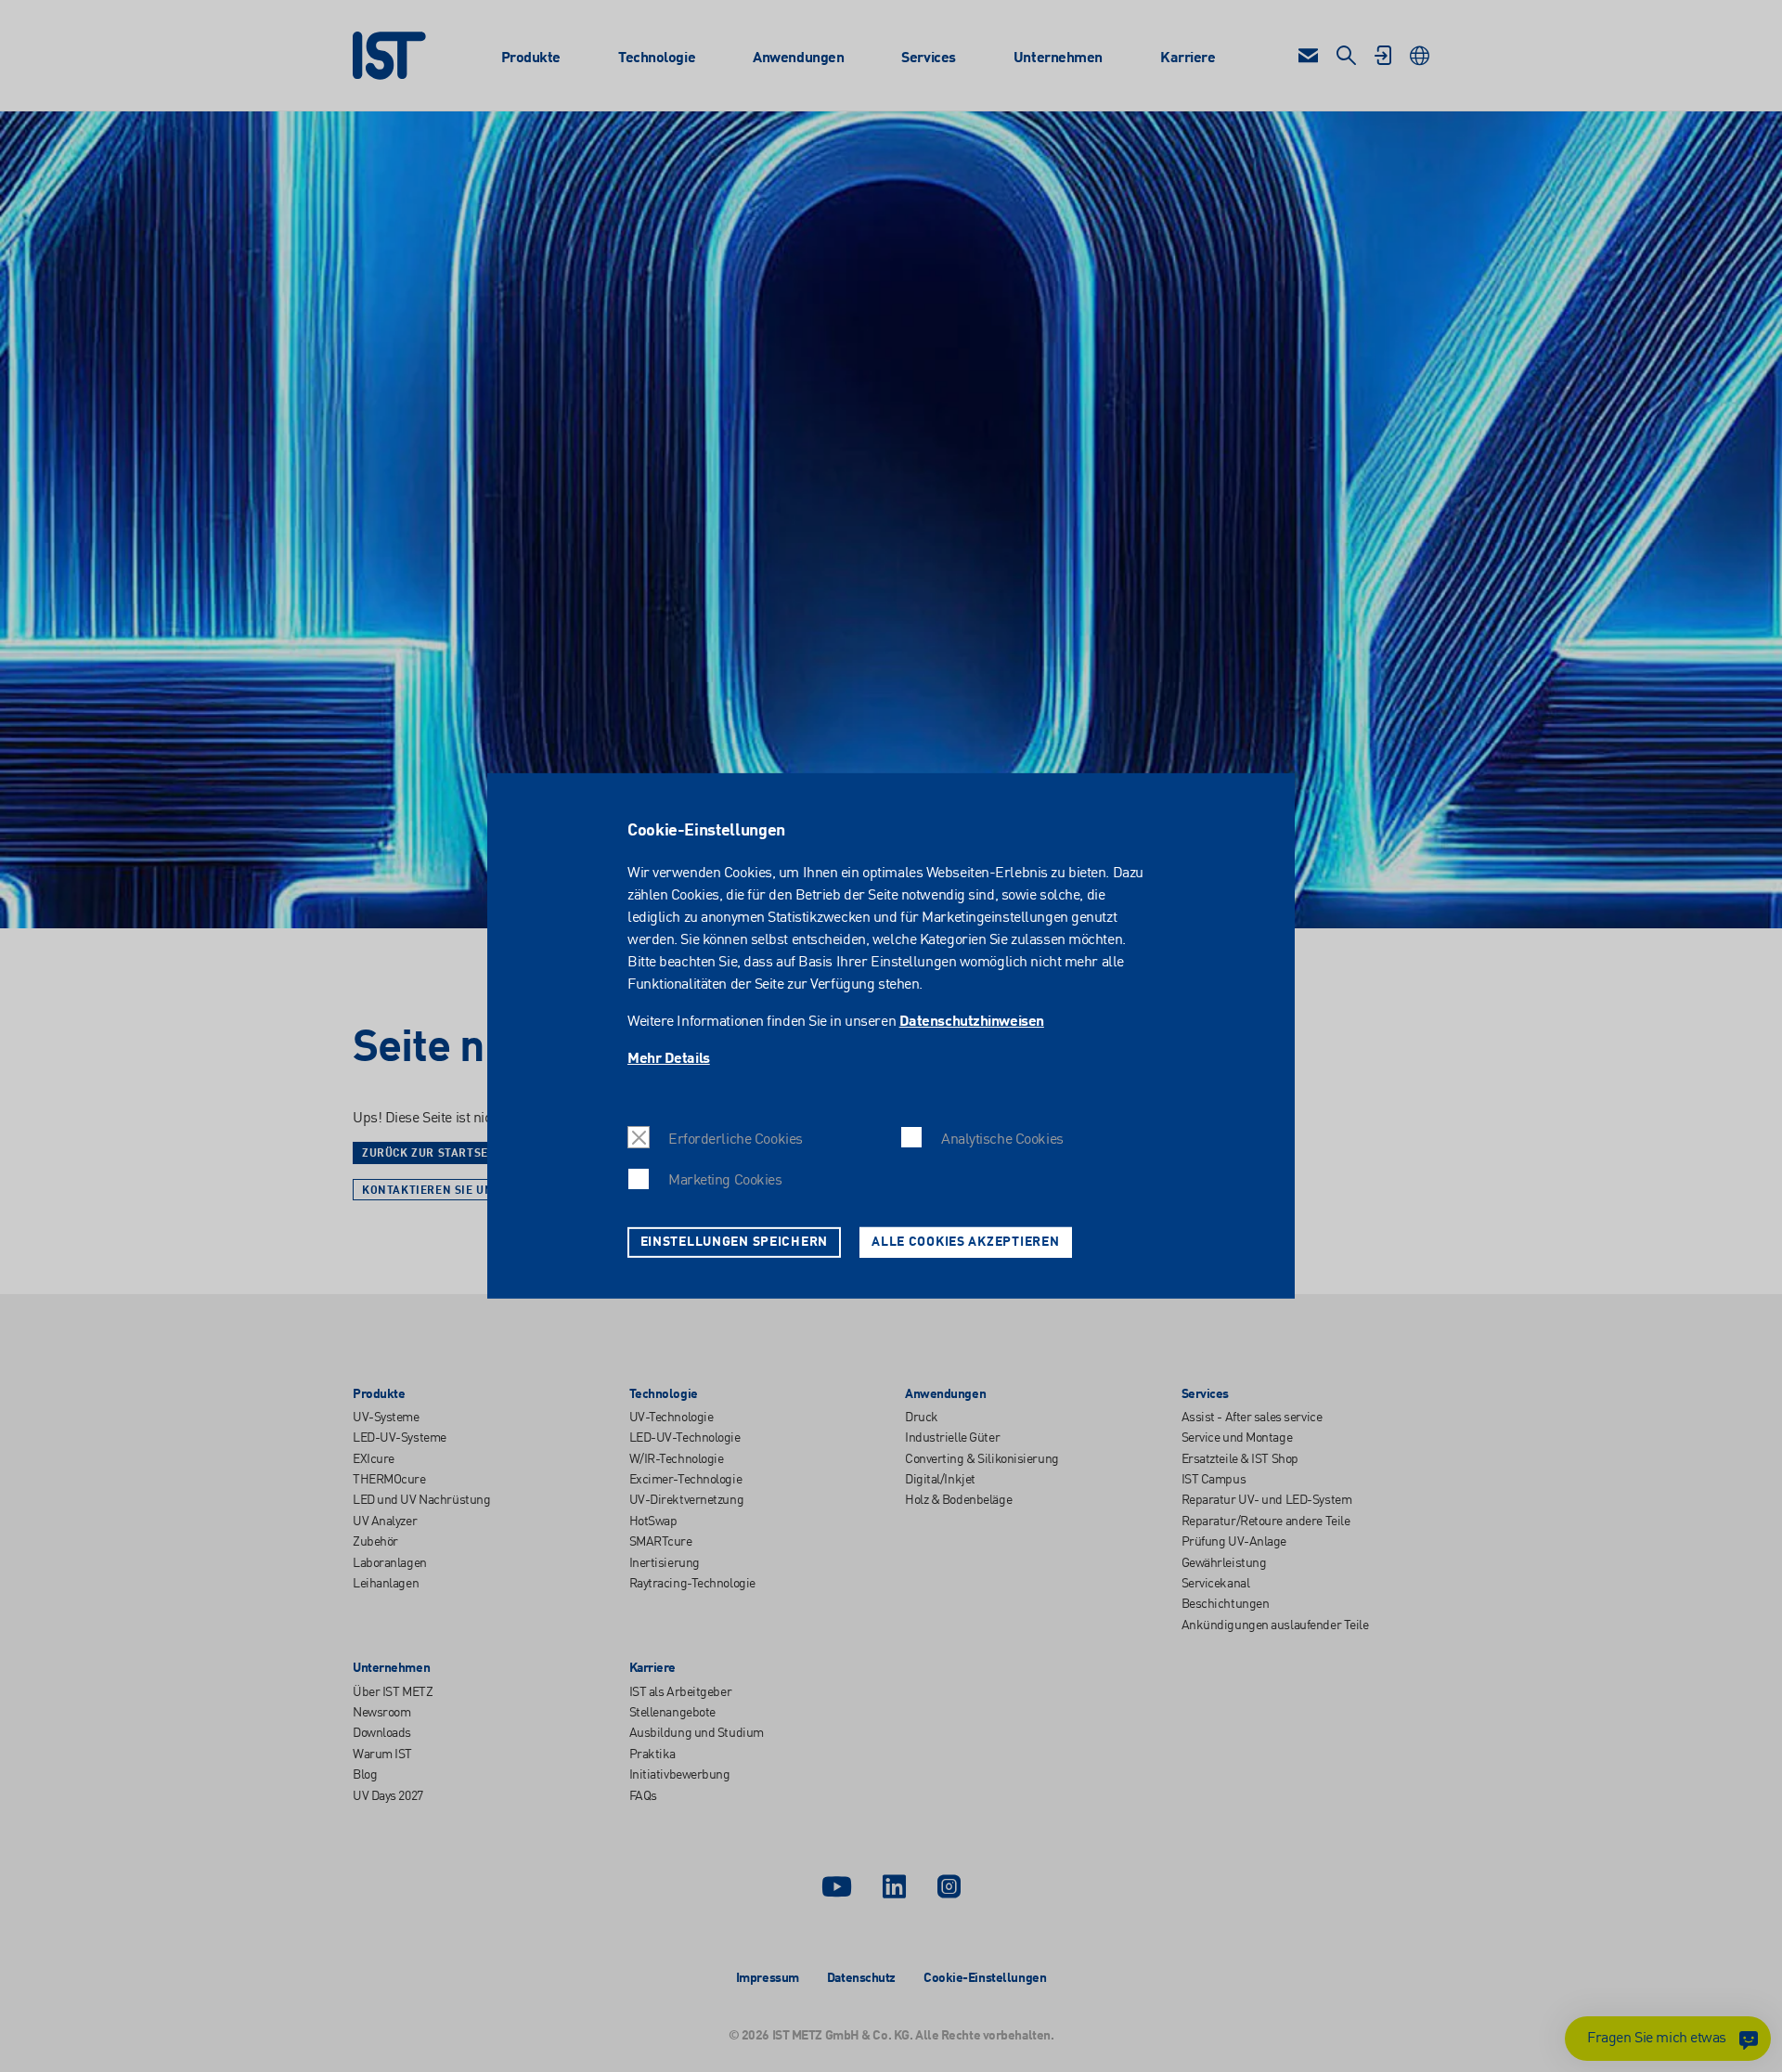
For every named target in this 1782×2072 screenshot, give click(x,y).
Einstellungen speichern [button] (735, 1242)
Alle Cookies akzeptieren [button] (965, 1242)
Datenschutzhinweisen (972, 1022)
